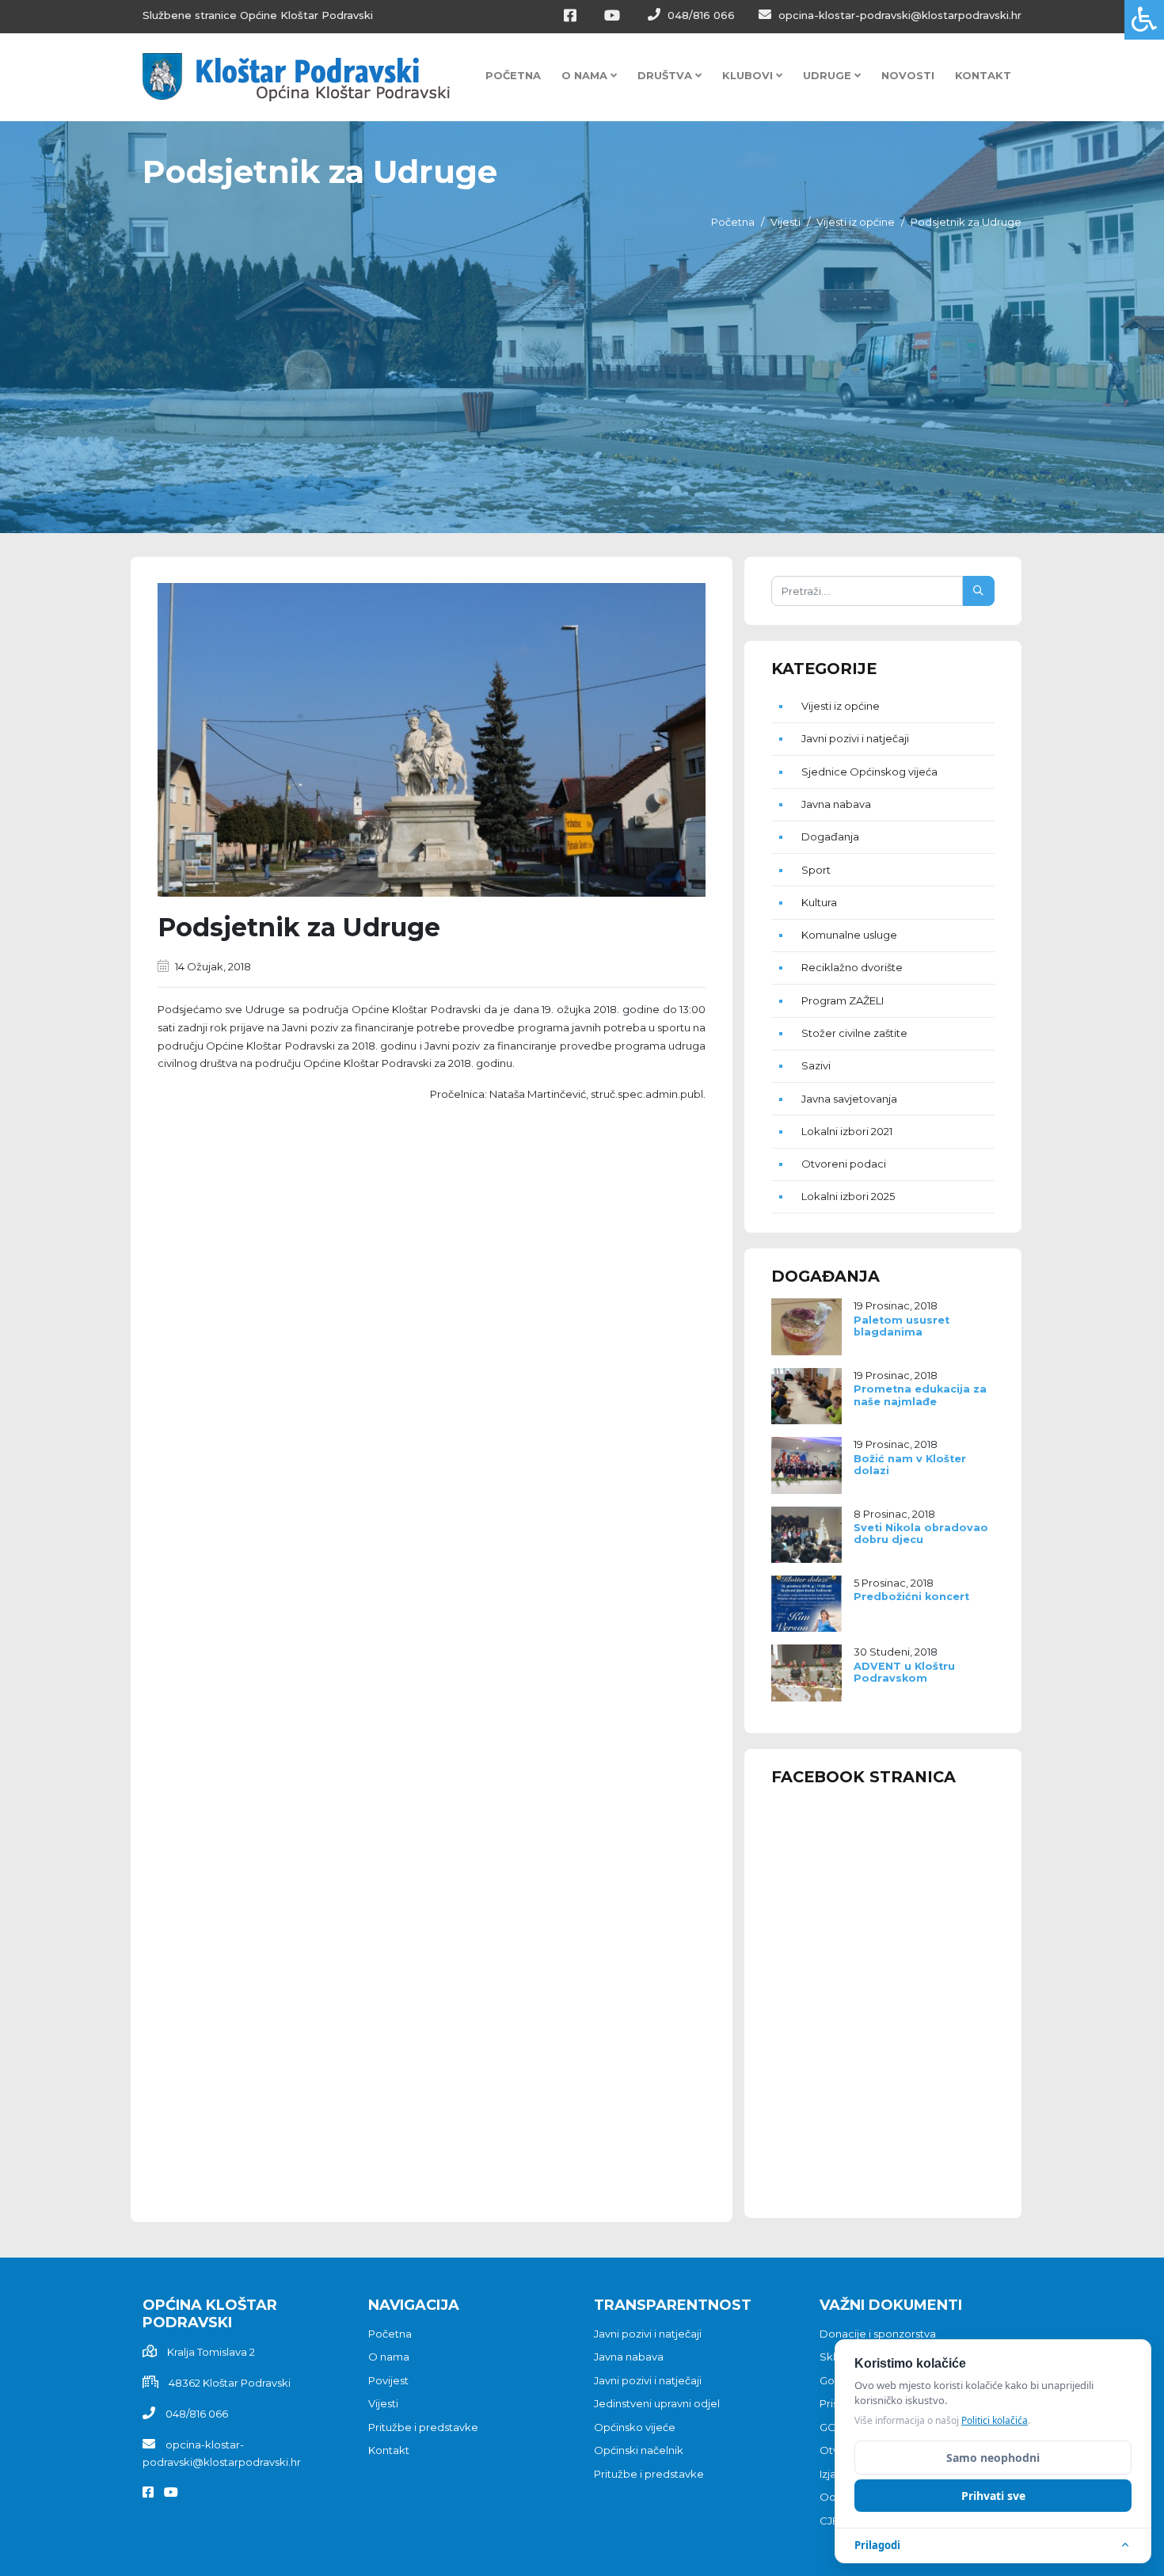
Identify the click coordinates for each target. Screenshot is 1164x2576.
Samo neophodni (993, 2458)
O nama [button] (586, 75)
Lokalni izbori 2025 (848, 1196)
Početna (513, 75)
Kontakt (983, 75)
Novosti (908, 75)
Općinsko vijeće (635, 2427)
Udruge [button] (829, 75)
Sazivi (816, 1065)
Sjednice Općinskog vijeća (869, 772)
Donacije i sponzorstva (878, 2334)
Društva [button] (666, 75)
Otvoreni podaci (844, 1164)
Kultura (819, 902)
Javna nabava (836, 804)
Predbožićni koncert (911, 1597)
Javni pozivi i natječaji (855, 738)
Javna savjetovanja (849, 1099)
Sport (816, 870)
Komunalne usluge (849, 935)
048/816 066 (700, 15)
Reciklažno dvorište (852, 967)
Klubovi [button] (749, 75)
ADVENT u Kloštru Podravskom (904, 1672)
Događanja (830, 836)
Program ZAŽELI (843, 1000)
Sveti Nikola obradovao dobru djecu (921, 1534)
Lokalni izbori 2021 (847, 1131)
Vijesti (786, 222)
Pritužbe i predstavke (423, 2427)
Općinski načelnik (639, 2450)
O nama (389, 2357)
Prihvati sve (993, 2496)
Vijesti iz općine (856, 222)
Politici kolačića (995, 2420)
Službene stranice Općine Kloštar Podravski (258, 15)
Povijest (388, 2380)
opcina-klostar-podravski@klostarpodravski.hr (898, 15)
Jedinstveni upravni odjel (657, 2403)
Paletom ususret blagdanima (902, 1326)
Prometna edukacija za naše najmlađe (920, 1395)
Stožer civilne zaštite (854, 1033)
